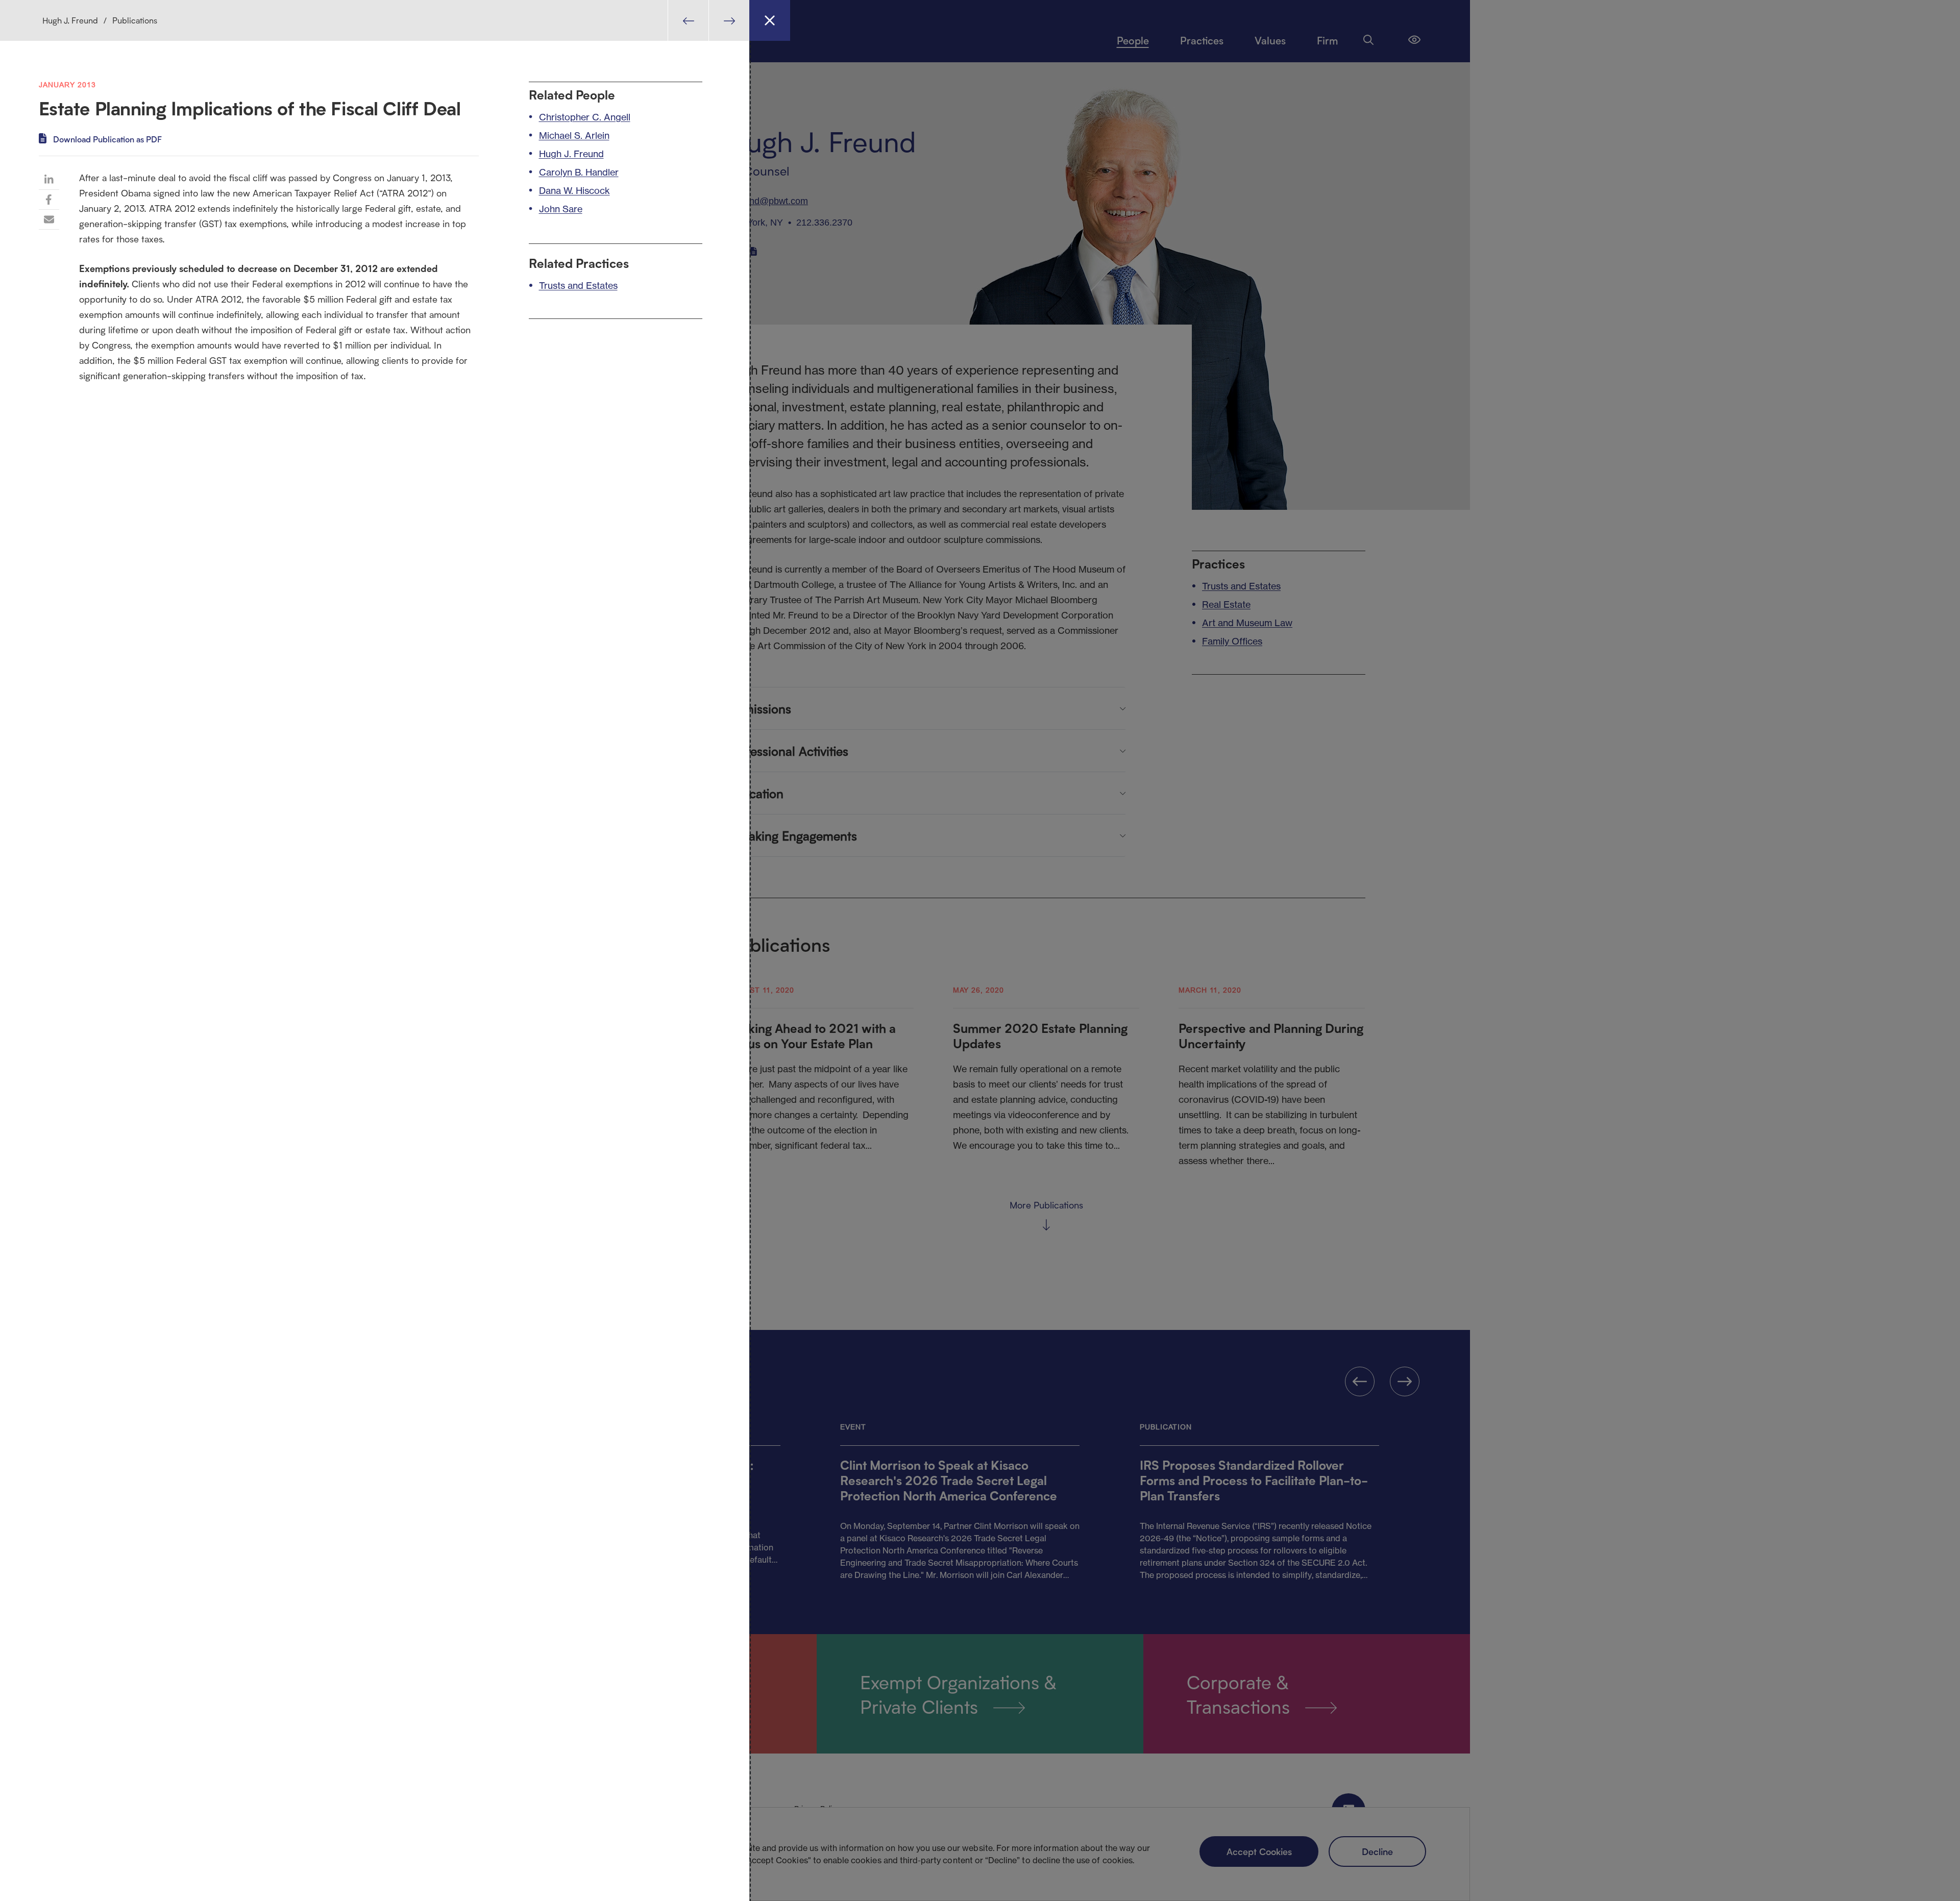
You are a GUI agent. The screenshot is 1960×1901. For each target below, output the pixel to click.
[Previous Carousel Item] (688, 20)
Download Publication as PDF (107, 139)
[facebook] (49, 200)
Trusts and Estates (578, 285)
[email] (49, 219)
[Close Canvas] (770, 20)
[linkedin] (49, 180)
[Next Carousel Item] (729, 20)
